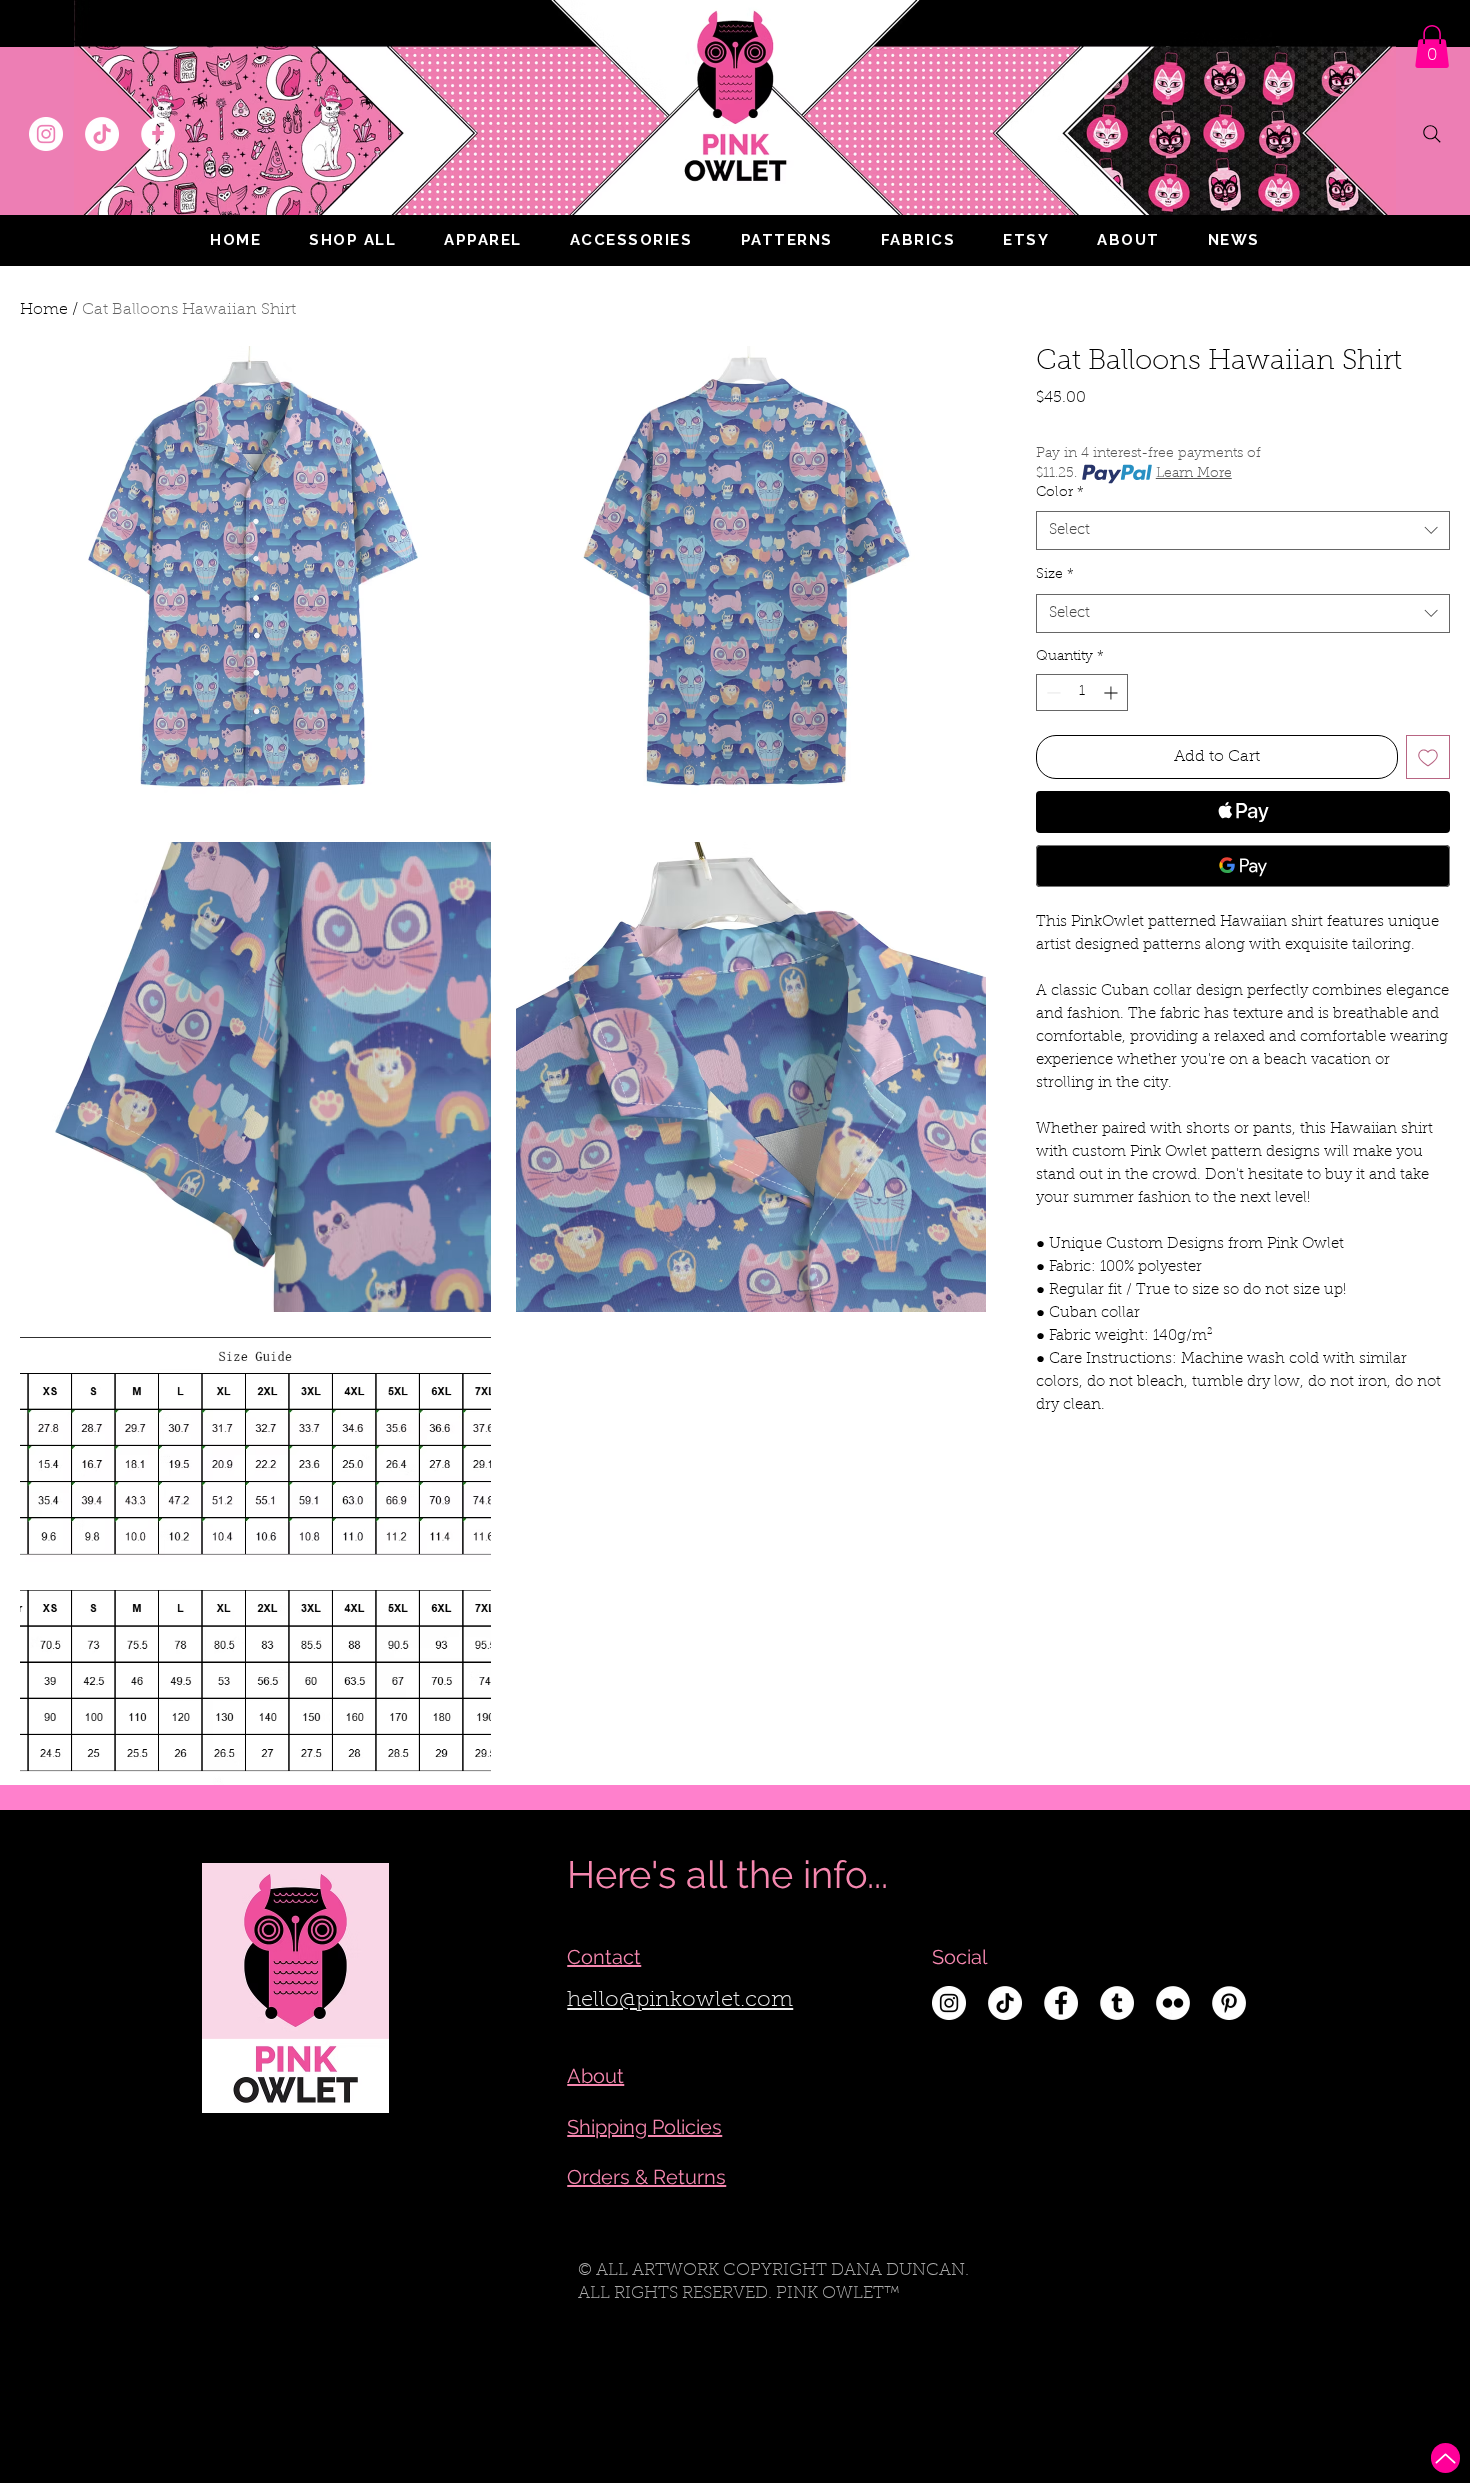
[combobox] (1243, 530)
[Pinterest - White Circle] (1229, 2003)
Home (44, 310)
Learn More (1194, 474)
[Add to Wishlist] (1428, 757)
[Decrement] (1051, 692)
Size (1055, 575)
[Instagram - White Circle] (46, 134)
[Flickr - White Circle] (1173, 2003)
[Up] (1445, 2458)
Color (1060, 493)
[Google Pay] (1243, 866)
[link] (1432, 46)
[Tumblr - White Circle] (1117, 2003)
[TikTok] (102, 134)
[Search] (1432, 134)
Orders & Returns (646, 2177)
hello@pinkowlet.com (680, 2001)
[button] (483, 240)
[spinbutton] (1082, 692)
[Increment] (1112, 692)
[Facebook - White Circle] (158, 134)
